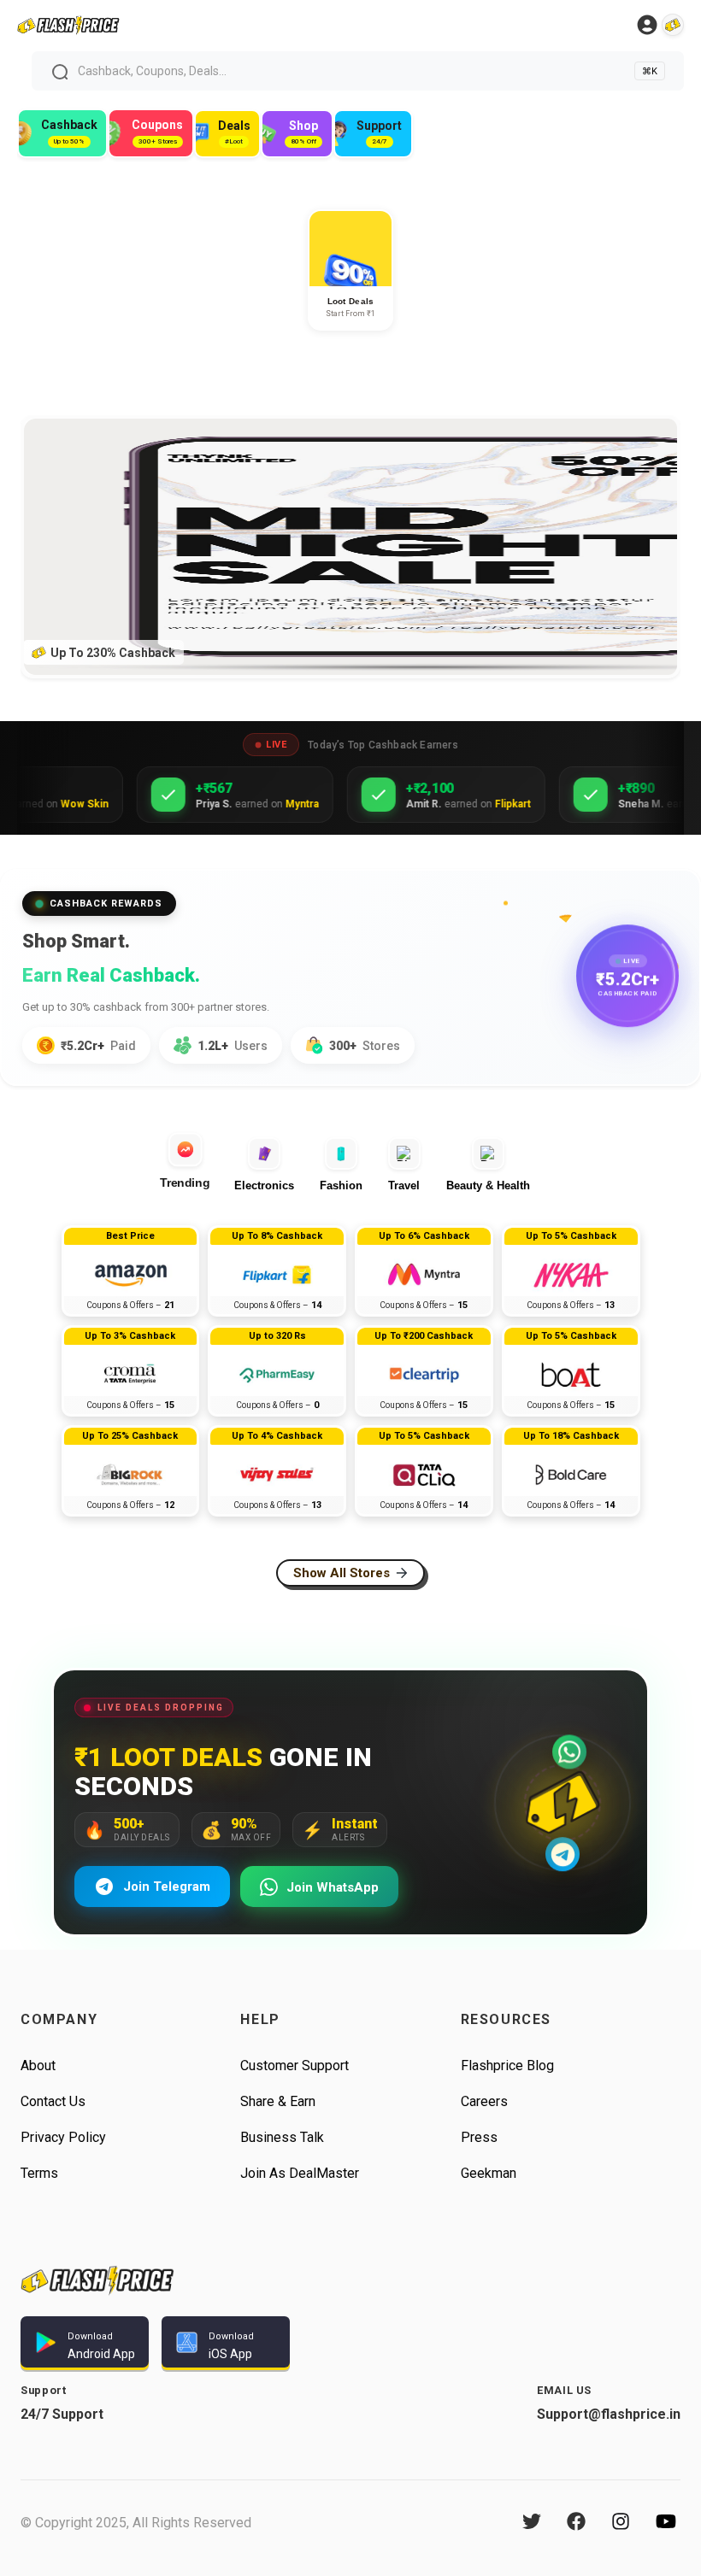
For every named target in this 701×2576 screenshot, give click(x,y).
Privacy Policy (63, 2137)
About (38, 2065)
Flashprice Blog (507, 2065)
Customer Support (295, 2065)
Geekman (489, 2173)
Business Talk (282, 2137)
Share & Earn (278, 2101)
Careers (484, 2101)
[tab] (190, 1161)
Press (479, 2137)
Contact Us (53, 2101)
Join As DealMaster (300, 2173)
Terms (39, 2173)
